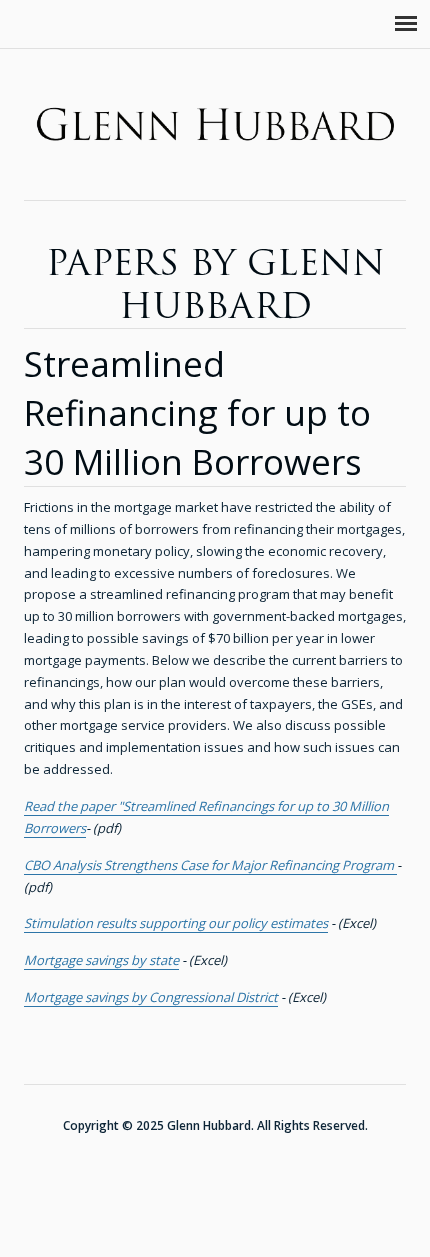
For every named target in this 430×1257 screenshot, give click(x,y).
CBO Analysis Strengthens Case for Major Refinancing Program (210, 865)
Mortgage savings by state (101, 960)
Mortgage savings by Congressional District (151, 997)
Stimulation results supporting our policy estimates (176, 923)
